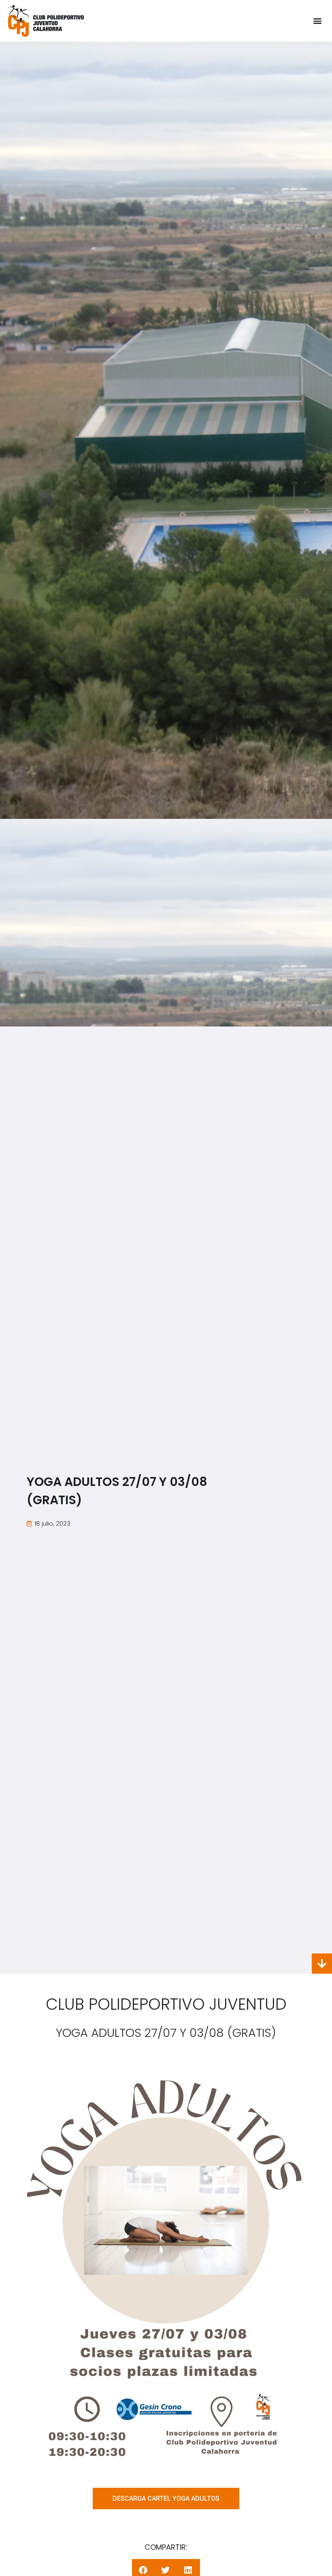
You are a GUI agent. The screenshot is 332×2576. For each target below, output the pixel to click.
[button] (317, 21)
